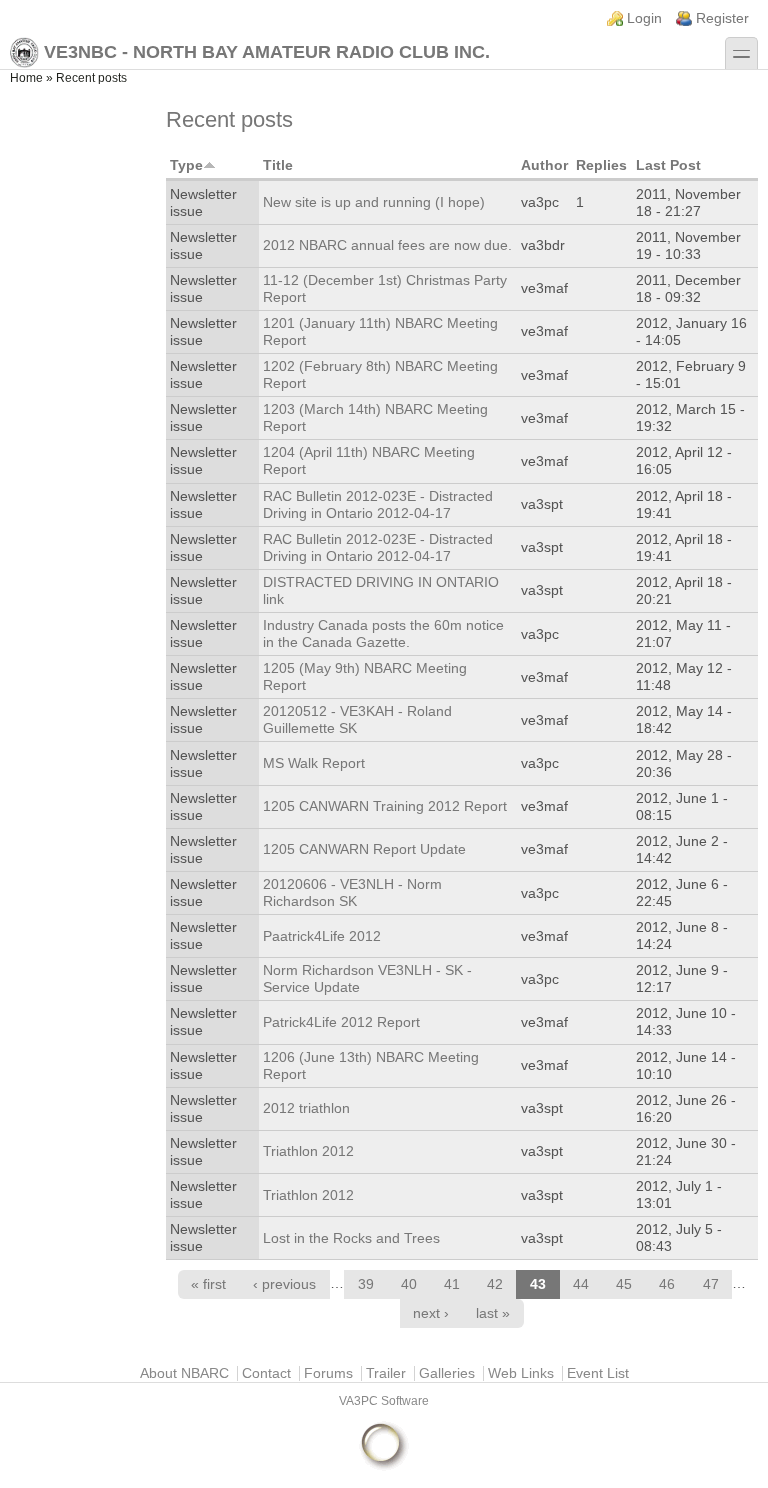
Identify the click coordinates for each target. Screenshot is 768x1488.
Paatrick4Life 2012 (322, 936)
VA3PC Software (384, 1401)
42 (495, 1284)
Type (186, 165)
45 (624, 1284)
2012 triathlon (306, 1108)
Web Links (521, 1373)
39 (366, 1284)
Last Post (668, 165)
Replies (601, 165)
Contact (266, 1373)
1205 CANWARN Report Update (364, 849)
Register (722, 18)
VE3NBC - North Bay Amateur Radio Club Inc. (267, 52)
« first (208, 1284)
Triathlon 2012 (308, 1151)
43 (538, 1284)
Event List (598, 1373)
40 (409, 1284)
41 (452, 1284)
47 (711, 1284)
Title (278, 165)
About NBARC (184, 1373)
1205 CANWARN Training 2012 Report (385, 806)
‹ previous (284, 1284)
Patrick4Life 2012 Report (341, 1022)
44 (581, 1284)
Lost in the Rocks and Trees (351, 1238)
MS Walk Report (314, 763)
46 (667, 1284)
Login (644, 18)
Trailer (386, 1373)
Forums (328, 1373)
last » (493, 1313)
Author (544, 165)
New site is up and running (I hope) (374, 202)
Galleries (447, 1373)
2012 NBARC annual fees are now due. (387, 245)
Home (26, 78)
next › (431, 1313)
